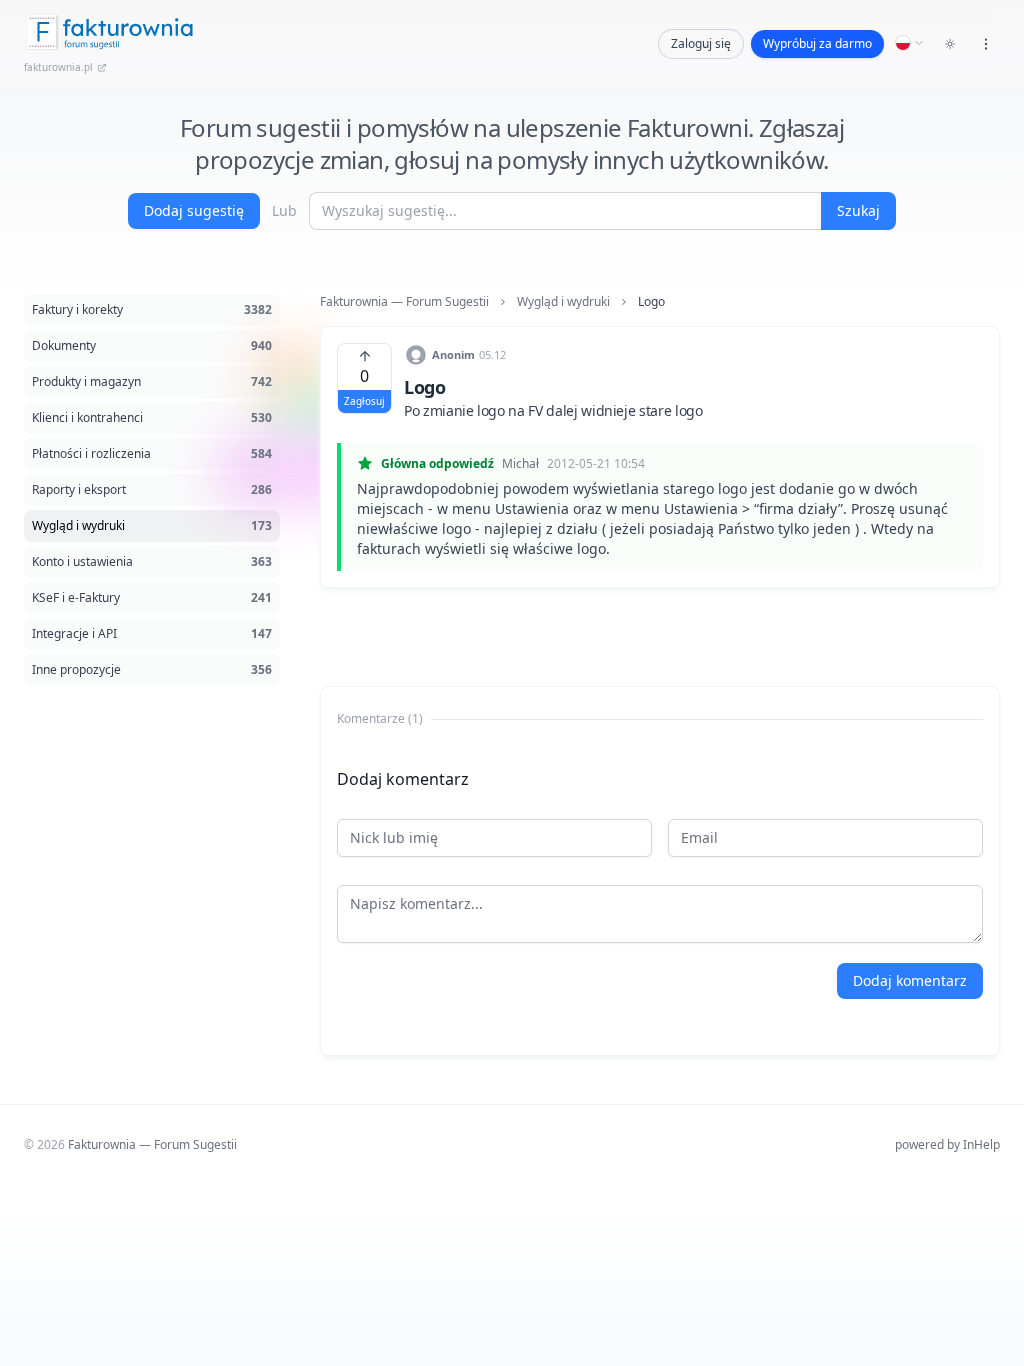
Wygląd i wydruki (563, 302)
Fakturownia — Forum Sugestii (404, 302)
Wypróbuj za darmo (817, 43)
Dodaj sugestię (194, 210)
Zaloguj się (701, 43)
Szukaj (858, 210)
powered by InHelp (947, 1144)
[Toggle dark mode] (950, 44)
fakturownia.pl (58, 67)
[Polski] (910, 43)
